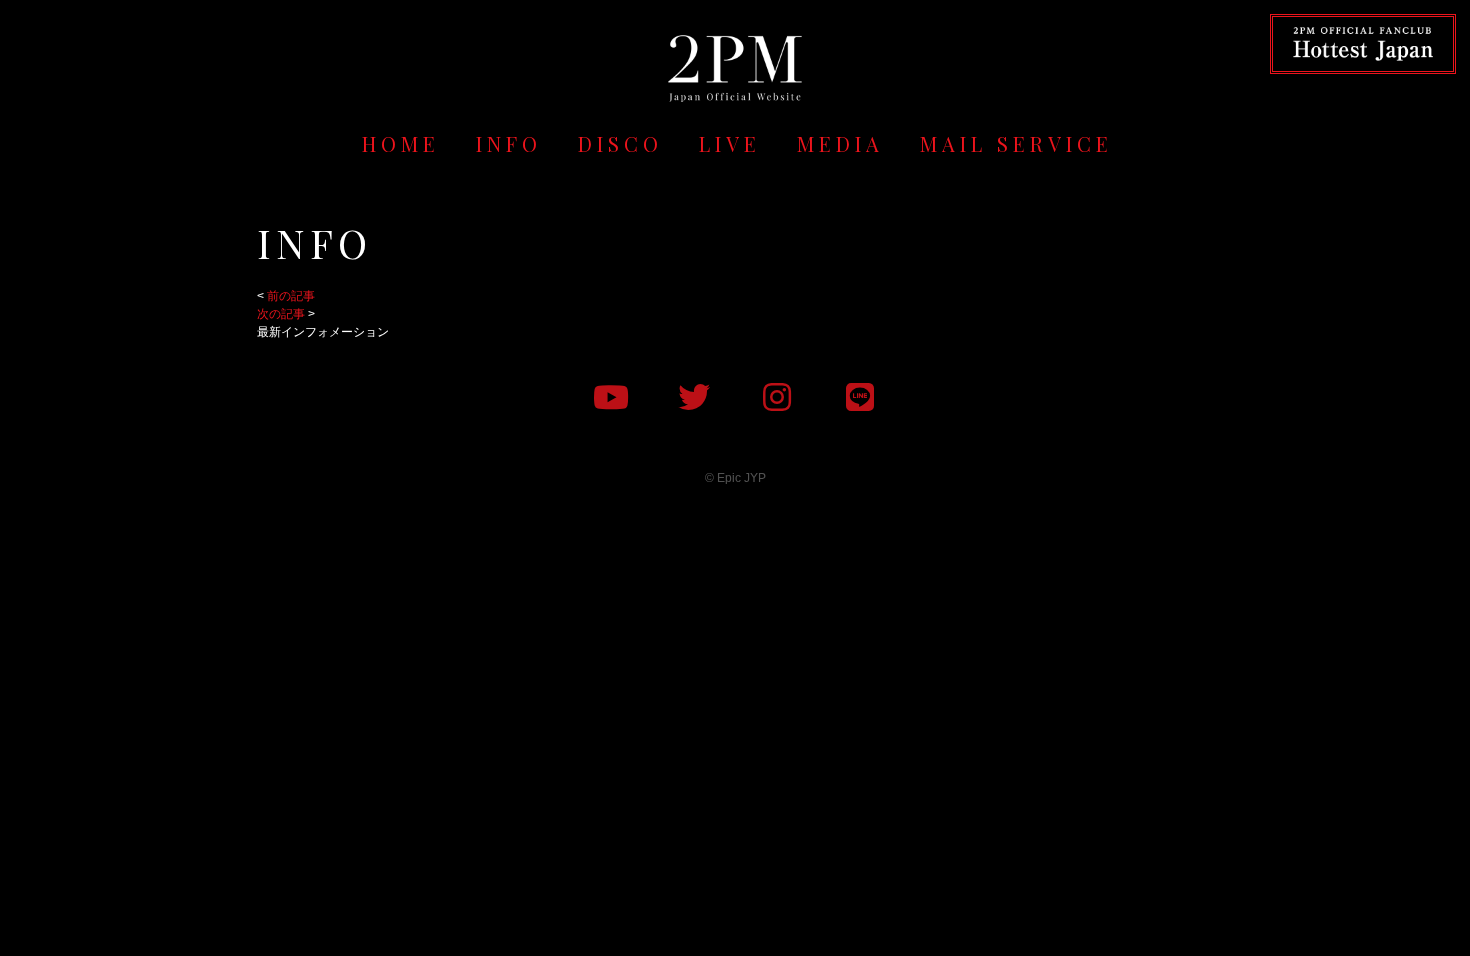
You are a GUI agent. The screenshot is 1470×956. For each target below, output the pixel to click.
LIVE (730, 143)
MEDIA (840, 143)
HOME (401, 143)
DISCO (620, 143)
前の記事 (291, 296)
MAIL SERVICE (1016, 143)
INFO (509, 143)
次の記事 (281, 314)
